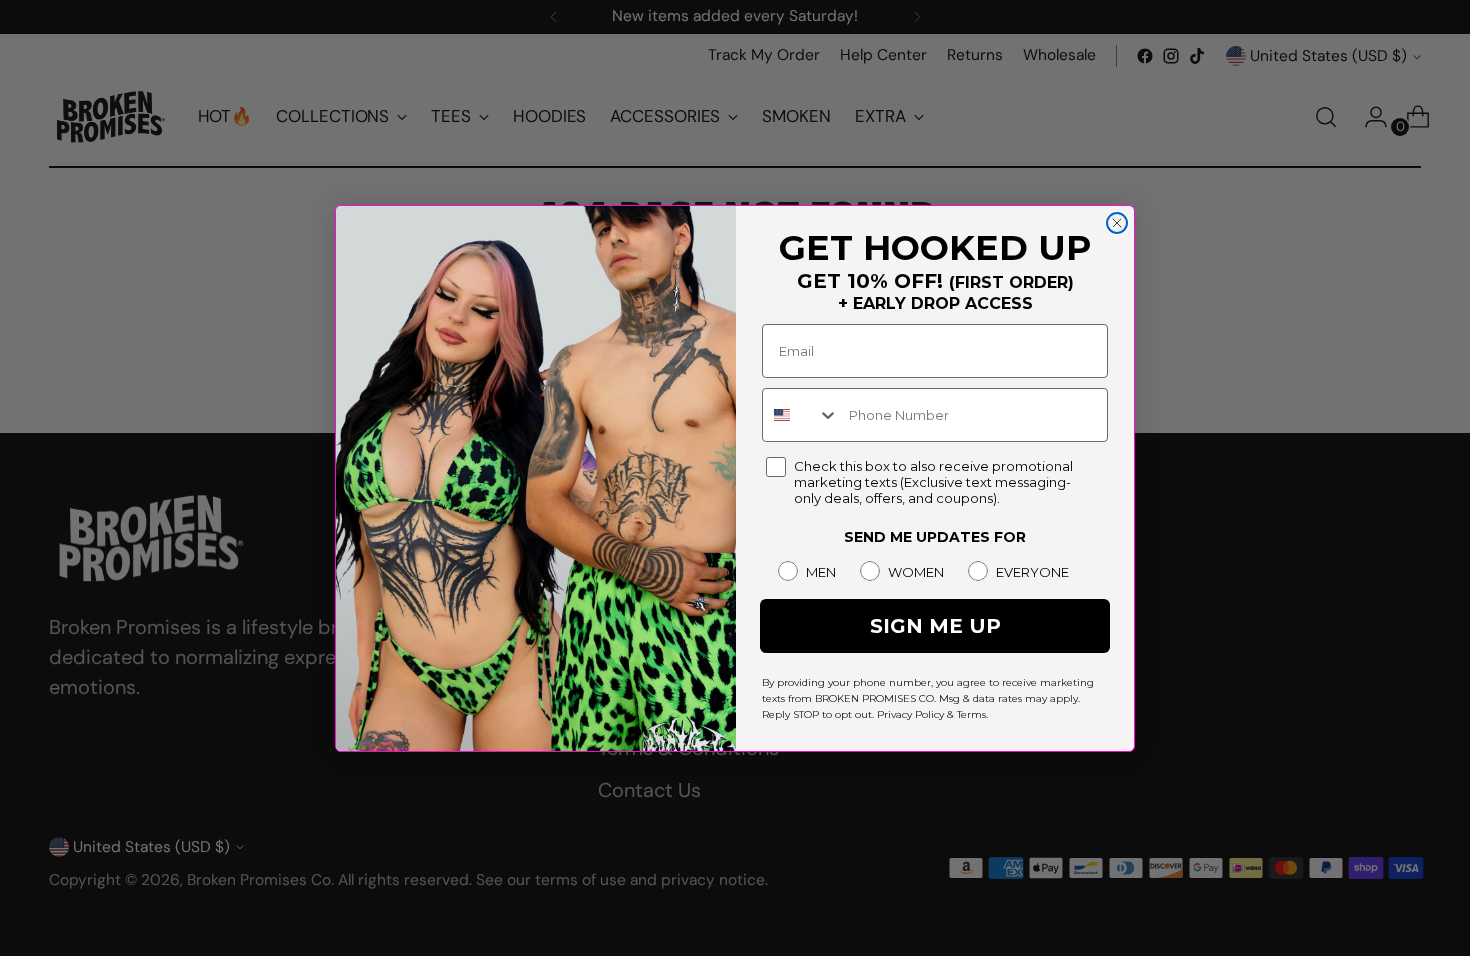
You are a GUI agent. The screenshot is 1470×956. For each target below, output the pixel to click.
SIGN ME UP (935, 626)
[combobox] (801, 415)
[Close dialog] (1117, 223)
